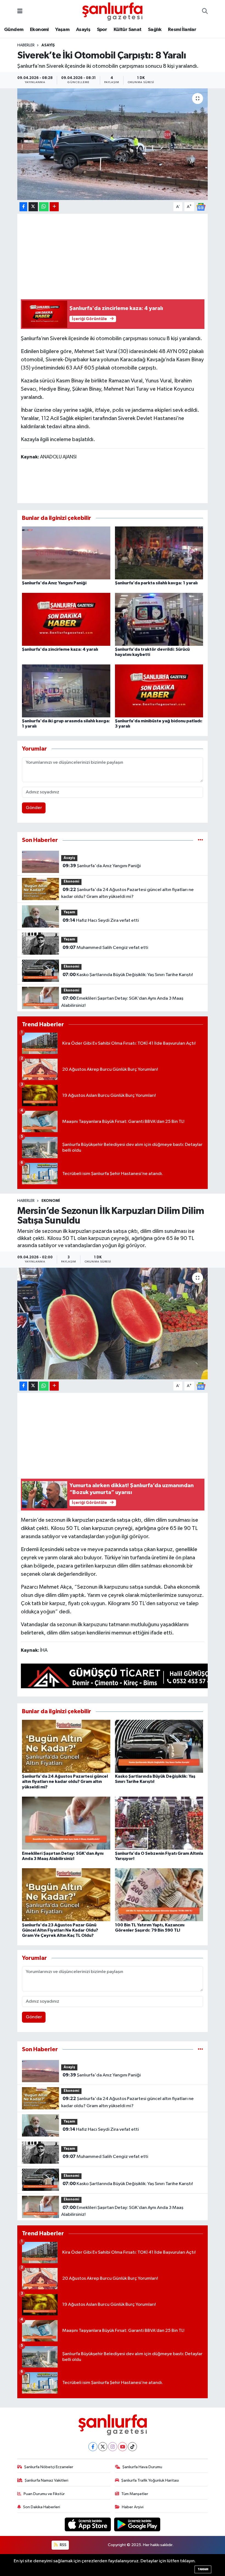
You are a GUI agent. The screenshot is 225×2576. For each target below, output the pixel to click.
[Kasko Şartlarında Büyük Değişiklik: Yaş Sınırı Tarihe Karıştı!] (159, 1746)
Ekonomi (39, 30)
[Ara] (205, 12)
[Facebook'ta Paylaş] (23, 207)
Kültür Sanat (128, 30)
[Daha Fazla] (54, 207)
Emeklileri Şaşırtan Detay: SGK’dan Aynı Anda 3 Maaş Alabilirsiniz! (122, 1002)
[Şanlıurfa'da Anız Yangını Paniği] (66, 553)
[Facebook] (93, 2447)
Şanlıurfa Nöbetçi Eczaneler (49, 2467)
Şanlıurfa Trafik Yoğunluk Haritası (150, 2480)
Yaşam (62, 30)
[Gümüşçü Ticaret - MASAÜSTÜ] (121, 1677)
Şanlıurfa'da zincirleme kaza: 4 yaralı (60, 649)
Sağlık (155, 30)
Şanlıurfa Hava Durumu (142, 2467)
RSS (63, 2545)
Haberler (26, 45)
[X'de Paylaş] (33, 207)
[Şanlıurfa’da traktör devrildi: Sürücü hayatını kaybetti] (159, 619)
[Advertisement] (121, 255)
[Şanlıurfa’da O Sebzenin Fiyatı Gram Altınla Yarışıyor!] (159, 1823)
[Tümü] (200, 840)
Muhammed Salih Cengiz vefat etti (105, 948)
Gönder (34, 808)
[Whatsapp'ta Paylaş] (44, 207)
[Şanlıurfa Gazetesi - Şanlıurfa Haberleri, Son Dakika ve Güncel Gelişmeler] (112, 11)
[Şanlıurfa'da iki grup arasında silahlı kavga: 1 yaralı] (66, 691)
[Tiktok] (132, 2447)
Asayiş (83, 30)
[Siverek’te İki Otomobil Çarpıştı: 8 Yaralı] (113, 144)
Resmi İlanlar (182, 30)
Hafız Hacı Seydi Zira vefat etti (101, 920)
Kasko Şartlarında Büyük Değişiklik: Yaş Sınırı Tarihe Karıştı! (128, 975)
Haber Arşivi (133, 2507)
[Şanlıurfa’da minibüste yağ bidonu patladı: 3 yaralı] (159, 691)
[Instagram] (113, 2447)
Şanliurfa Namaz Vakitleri (47, 2480)
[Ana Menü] (20, 11)
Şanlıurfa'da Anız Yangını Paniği (54, 583)
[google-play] (137, 2524)
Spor (102, 30)
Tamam (203, 2569)
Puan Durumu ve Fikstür (44, 2494)
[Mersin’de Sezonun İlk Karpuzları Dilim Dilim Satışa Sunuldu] (113, 1324)
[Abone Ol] (201, 207)
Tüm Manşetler (135, 2494)
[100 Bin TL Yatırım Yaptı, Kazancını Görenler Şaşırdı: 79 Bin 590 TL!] (159, 1895)
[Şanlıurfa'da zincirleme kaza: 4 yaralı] (66, 619)
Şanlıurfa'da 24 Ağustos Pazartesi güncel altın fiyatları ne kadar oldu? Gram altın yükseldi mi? (127, 893)
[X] (103, 2447)
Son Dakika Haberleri (42, 2507)
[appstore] (88, 2524)
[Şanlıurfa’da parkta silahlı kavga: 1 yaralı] (159, 553)
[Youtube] (123, 2447)
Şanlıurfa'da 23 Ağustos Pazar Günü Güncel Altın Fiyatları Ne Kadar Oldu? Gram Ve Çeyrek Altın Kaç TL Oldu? (60, 1930)
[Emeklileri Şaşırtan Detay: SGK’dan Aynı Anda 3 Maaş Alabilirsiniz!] (66, 1823)
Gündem (14, 30)
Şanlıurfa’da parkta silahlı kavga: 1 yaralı (156, 583)
